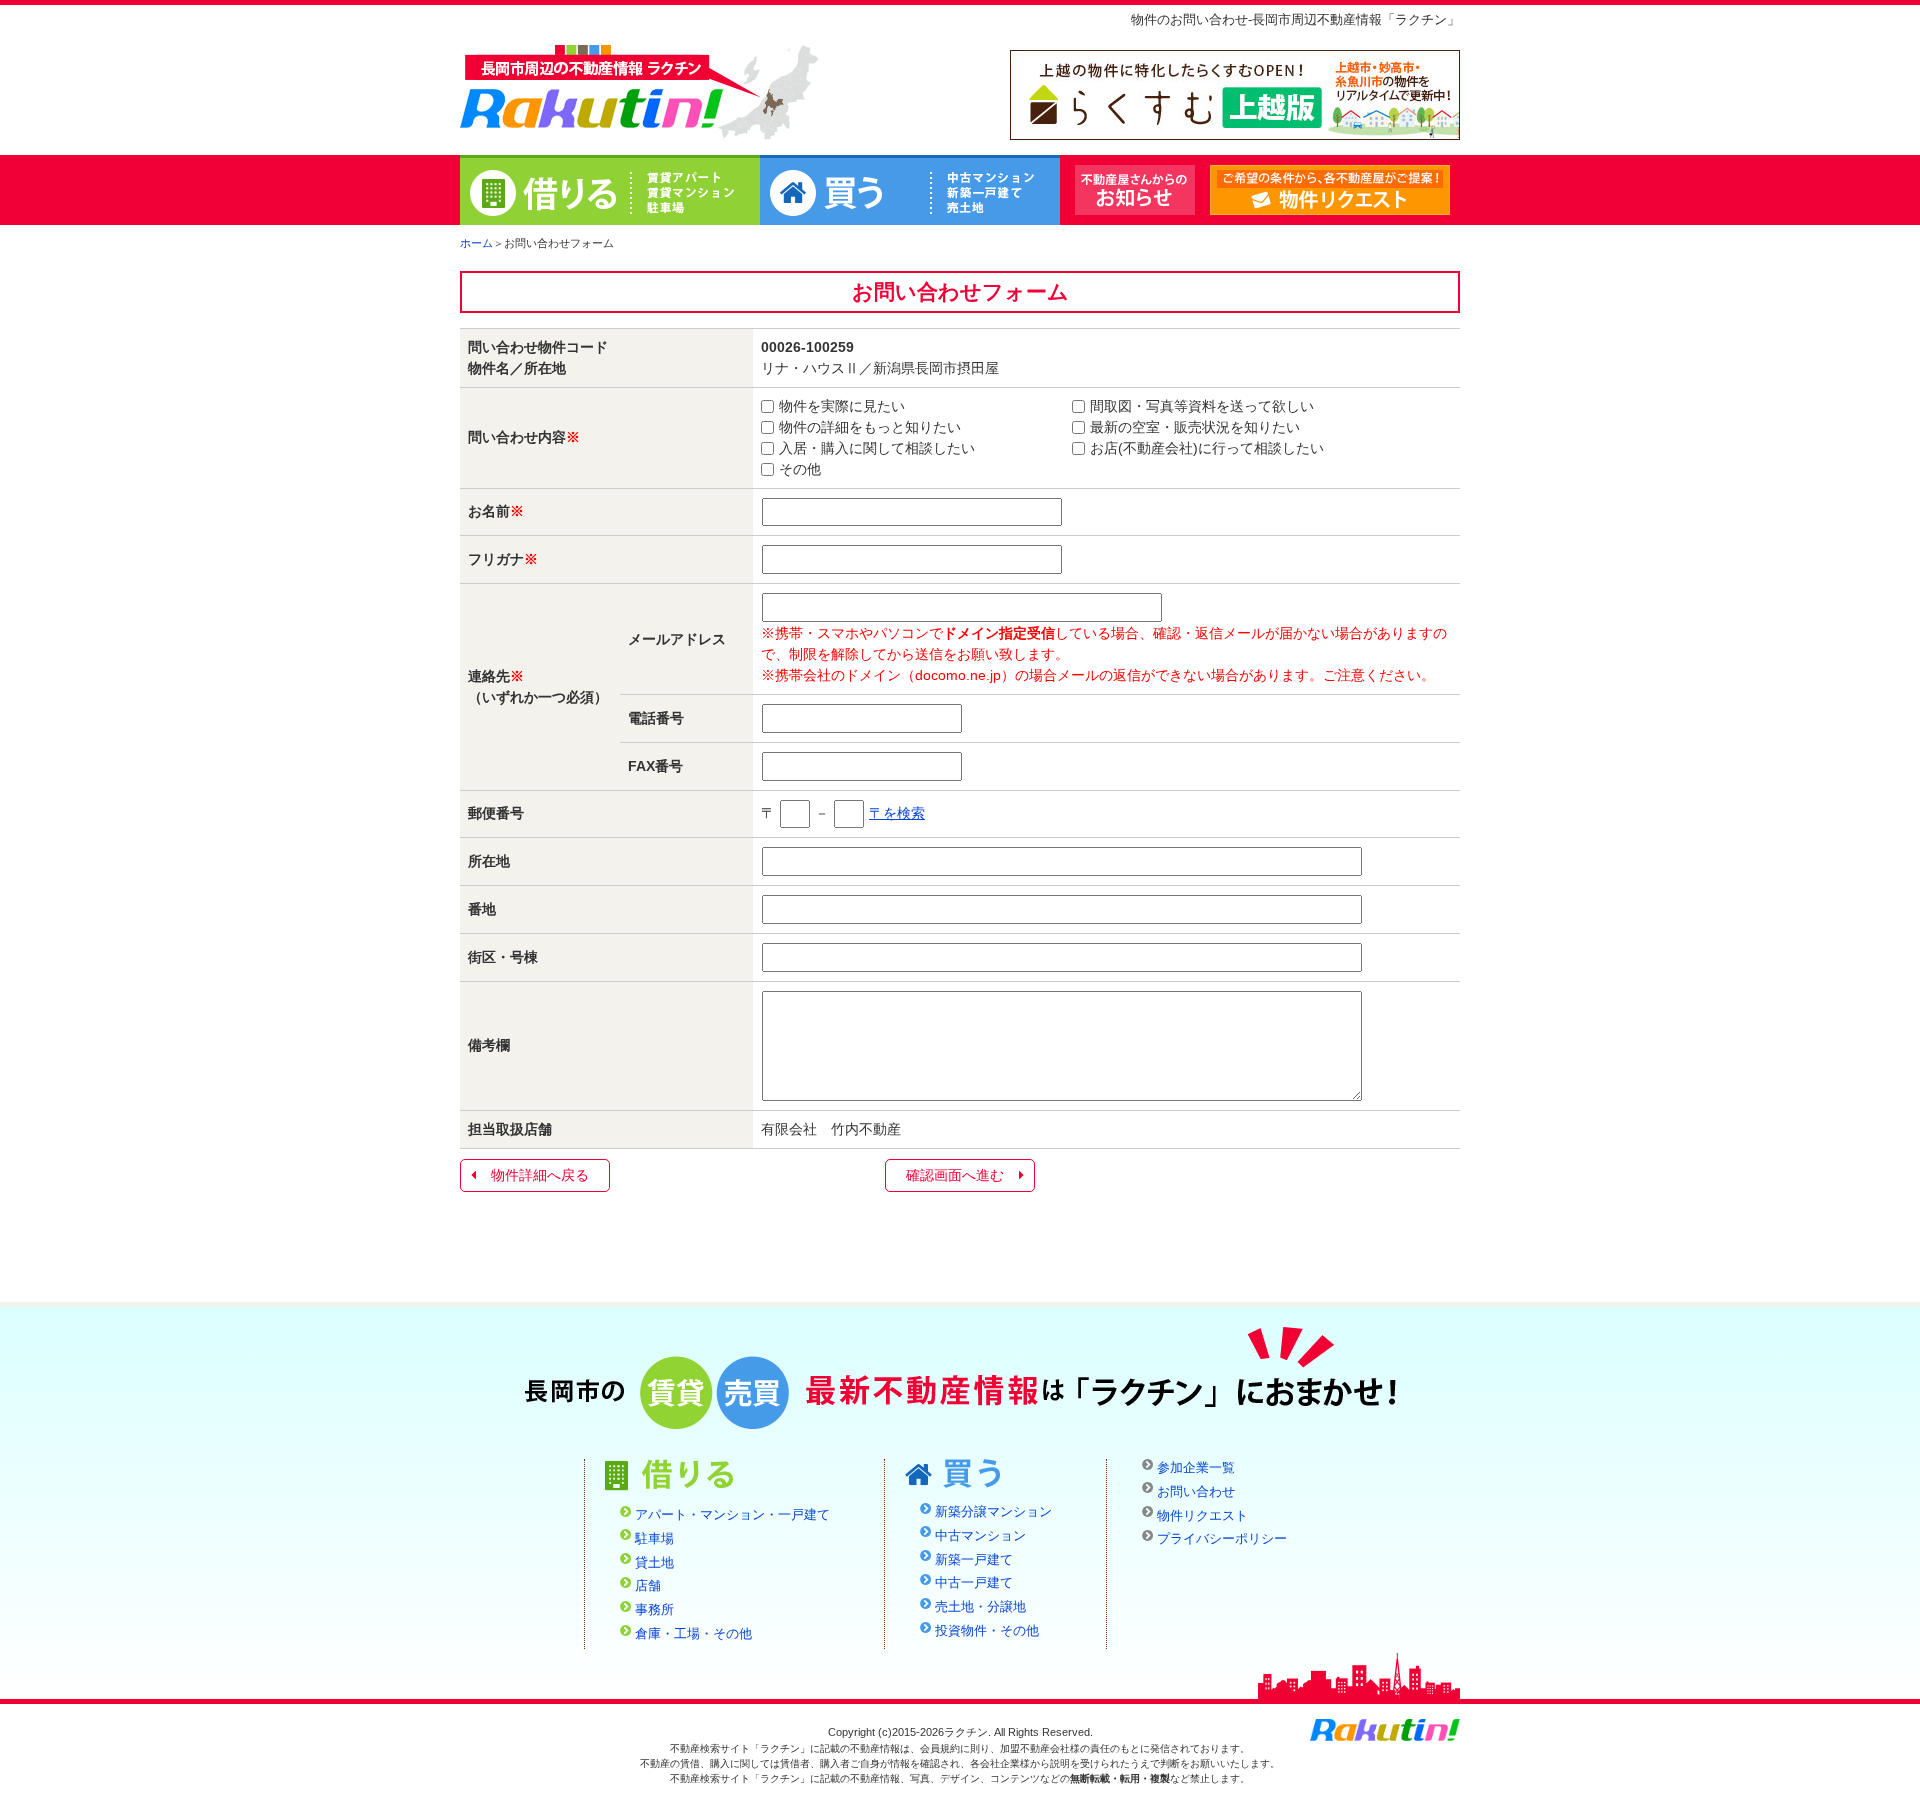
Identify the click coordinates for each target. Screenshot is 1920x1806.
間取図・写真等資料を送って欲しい (1202, 406)
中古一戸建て (974, 1583)
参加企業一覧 (1196, 1468)
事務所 (654, 1610)
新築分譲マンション (993, 1512)
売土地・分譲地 (980, 1607)
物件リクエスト (1449, 191)
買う (910, 193)
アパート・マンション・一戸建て (732, 1515)
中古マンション (980, 1536)
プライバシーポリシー (1222, 1539)
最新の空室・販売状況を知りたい (1195, 427)
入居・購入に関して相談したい (877, 448)
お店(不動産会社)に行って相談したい (1207, 448)
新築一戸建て (974, 1560)
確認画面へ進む (955, 1175)
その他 (800, 469)
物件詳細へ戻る (540, 1175)
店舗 (648, 1586)
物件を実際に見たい (842, 406)
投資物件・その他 (987, 1631)
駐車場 (654, 1539)
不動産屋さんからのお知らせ (1135, 190)
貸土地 (654, 1563)
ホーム (476, 243)
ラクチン (592, 91)
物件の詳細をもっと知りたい (870, 427)
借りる (610, 193)
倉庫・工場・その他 (693, 1634)
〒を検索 (897, 813)
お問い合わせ (1196, 1492)
